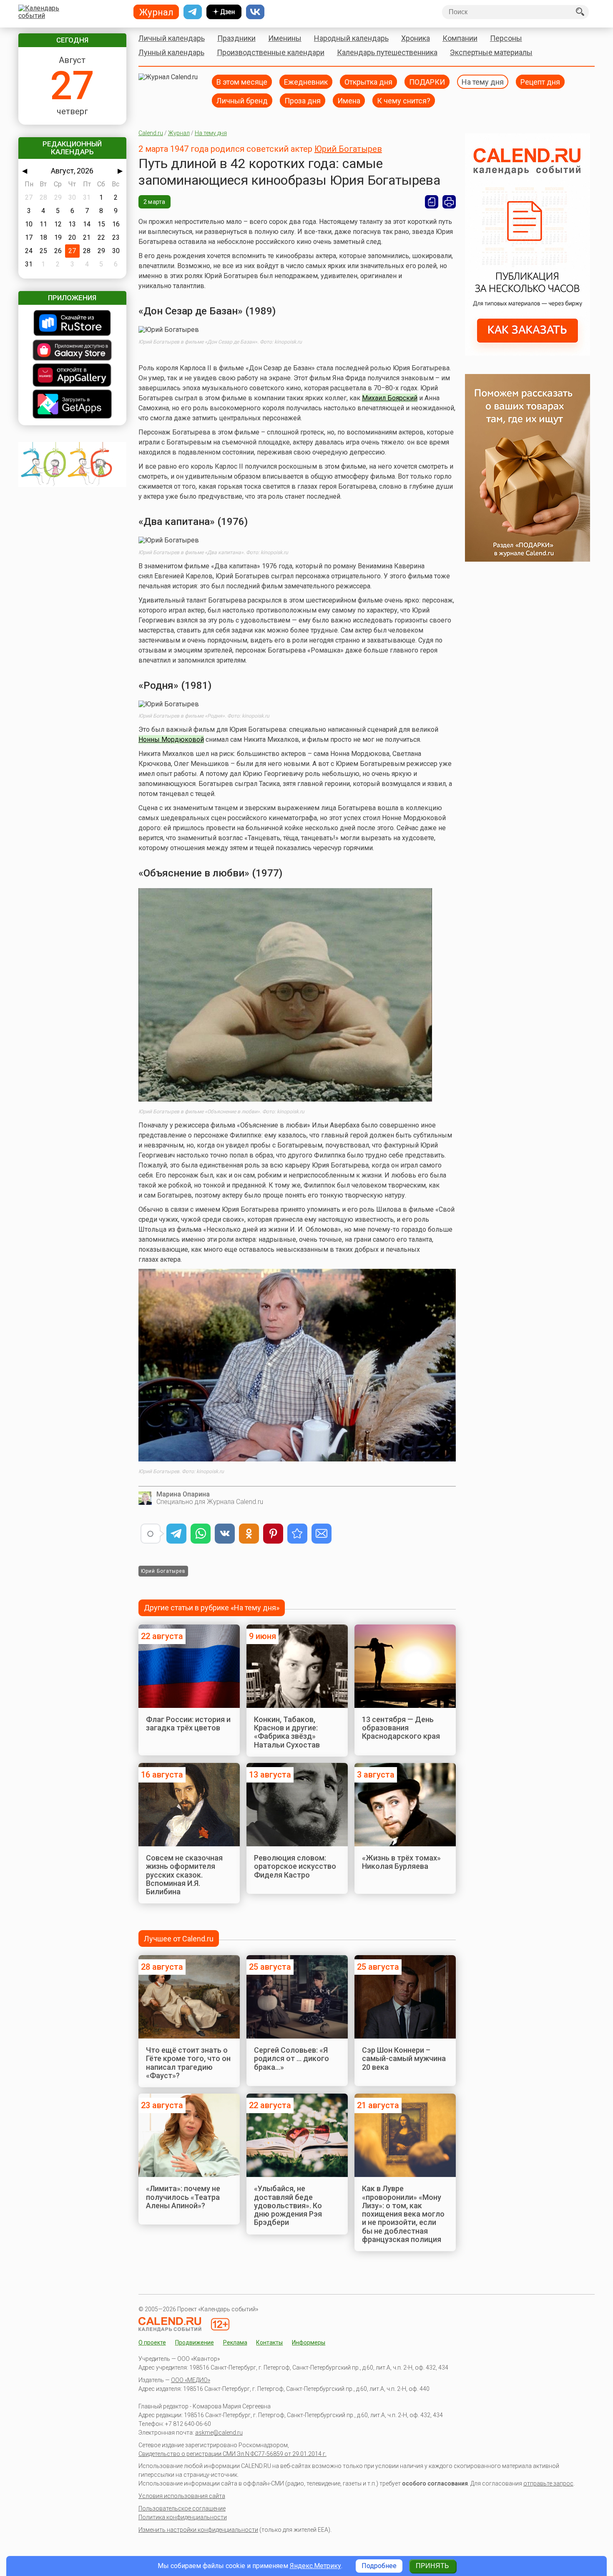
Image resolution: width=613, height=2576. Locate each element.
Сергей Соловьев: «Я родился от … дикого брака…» (291, 2059)
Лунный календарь (171, 52)
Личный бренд (242, 100)
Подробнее (379, 2566)
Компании (460, 38)
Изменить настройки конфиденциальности (198, 2530)
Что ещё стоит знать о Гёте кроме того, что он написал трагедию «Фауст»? (188, 2063)
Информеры (309, 2343)
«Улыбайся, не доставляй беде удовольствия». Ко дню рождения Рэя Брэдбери (288, 2205)
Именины (285, 38)
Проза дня (303, 100)
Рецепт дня (540, 82)
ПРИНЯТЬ (432, 2566)
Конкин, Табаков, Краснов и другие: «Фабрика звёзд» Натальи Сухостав (287, 1732)
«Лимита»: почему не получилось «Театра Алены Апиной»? (183, 2197)
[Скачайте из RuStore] (72, 324)
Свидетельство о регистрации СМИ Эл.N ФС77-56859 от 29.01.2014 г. (232, 2454)
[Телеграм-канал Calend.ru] (193, 12)
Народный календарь (351, 38)
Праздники (236, 38)
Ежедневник (306, 82)
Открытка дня (368, 82)
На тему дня (483, 82)
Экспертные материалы (491, 52)
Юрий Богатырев (348, 149)
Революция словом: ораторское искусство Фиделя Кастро (295, 1866)
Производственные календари (271, 52)
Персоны (506, 38)
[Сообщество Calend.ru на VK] (255, 12)
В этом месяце (242, 82)
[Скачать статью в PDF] (432, 202)
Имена (349, 100)
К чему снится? (404, 100)
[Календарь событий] (70, 12)
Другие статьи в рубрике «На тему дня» (212, 1608)
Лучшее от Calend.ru (179, 1939)
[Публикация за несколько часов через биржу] (528, 353)
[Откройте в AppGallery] (72, 376)
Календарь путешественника (387, 52)
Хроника (416, 38)
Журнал (179, 133)
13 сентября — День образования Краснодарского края (401, 1728)
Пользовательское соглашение (182, 2508)
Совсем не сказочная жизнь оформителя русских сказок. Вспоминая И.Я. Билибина (184, 1875)
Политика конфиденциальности (183, 2517)
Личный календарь (172, 38)
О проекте (152, 2343)
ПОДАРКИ (427, 82)
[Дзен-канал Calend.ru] (224, 12)
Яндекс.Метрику (315, 2566)
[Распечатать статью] (449, 202)
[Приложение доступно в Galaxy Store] (72, 351)
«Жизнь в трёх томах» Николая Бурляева (401, 1862)
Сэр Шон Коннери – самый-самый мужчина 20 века (404, 2059)
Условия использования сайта (182, 2496)
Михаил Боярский (390, 398)
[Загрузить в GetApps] (72, 405)
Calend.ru (151, 133)
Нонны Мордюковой (171, 739)
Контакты (269, 2343)
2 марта (155, 202)
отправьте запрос (548, 2483)
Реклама (235, 2343)
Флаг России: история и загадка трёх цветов (188, 1724)
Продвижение (195, 2343)
